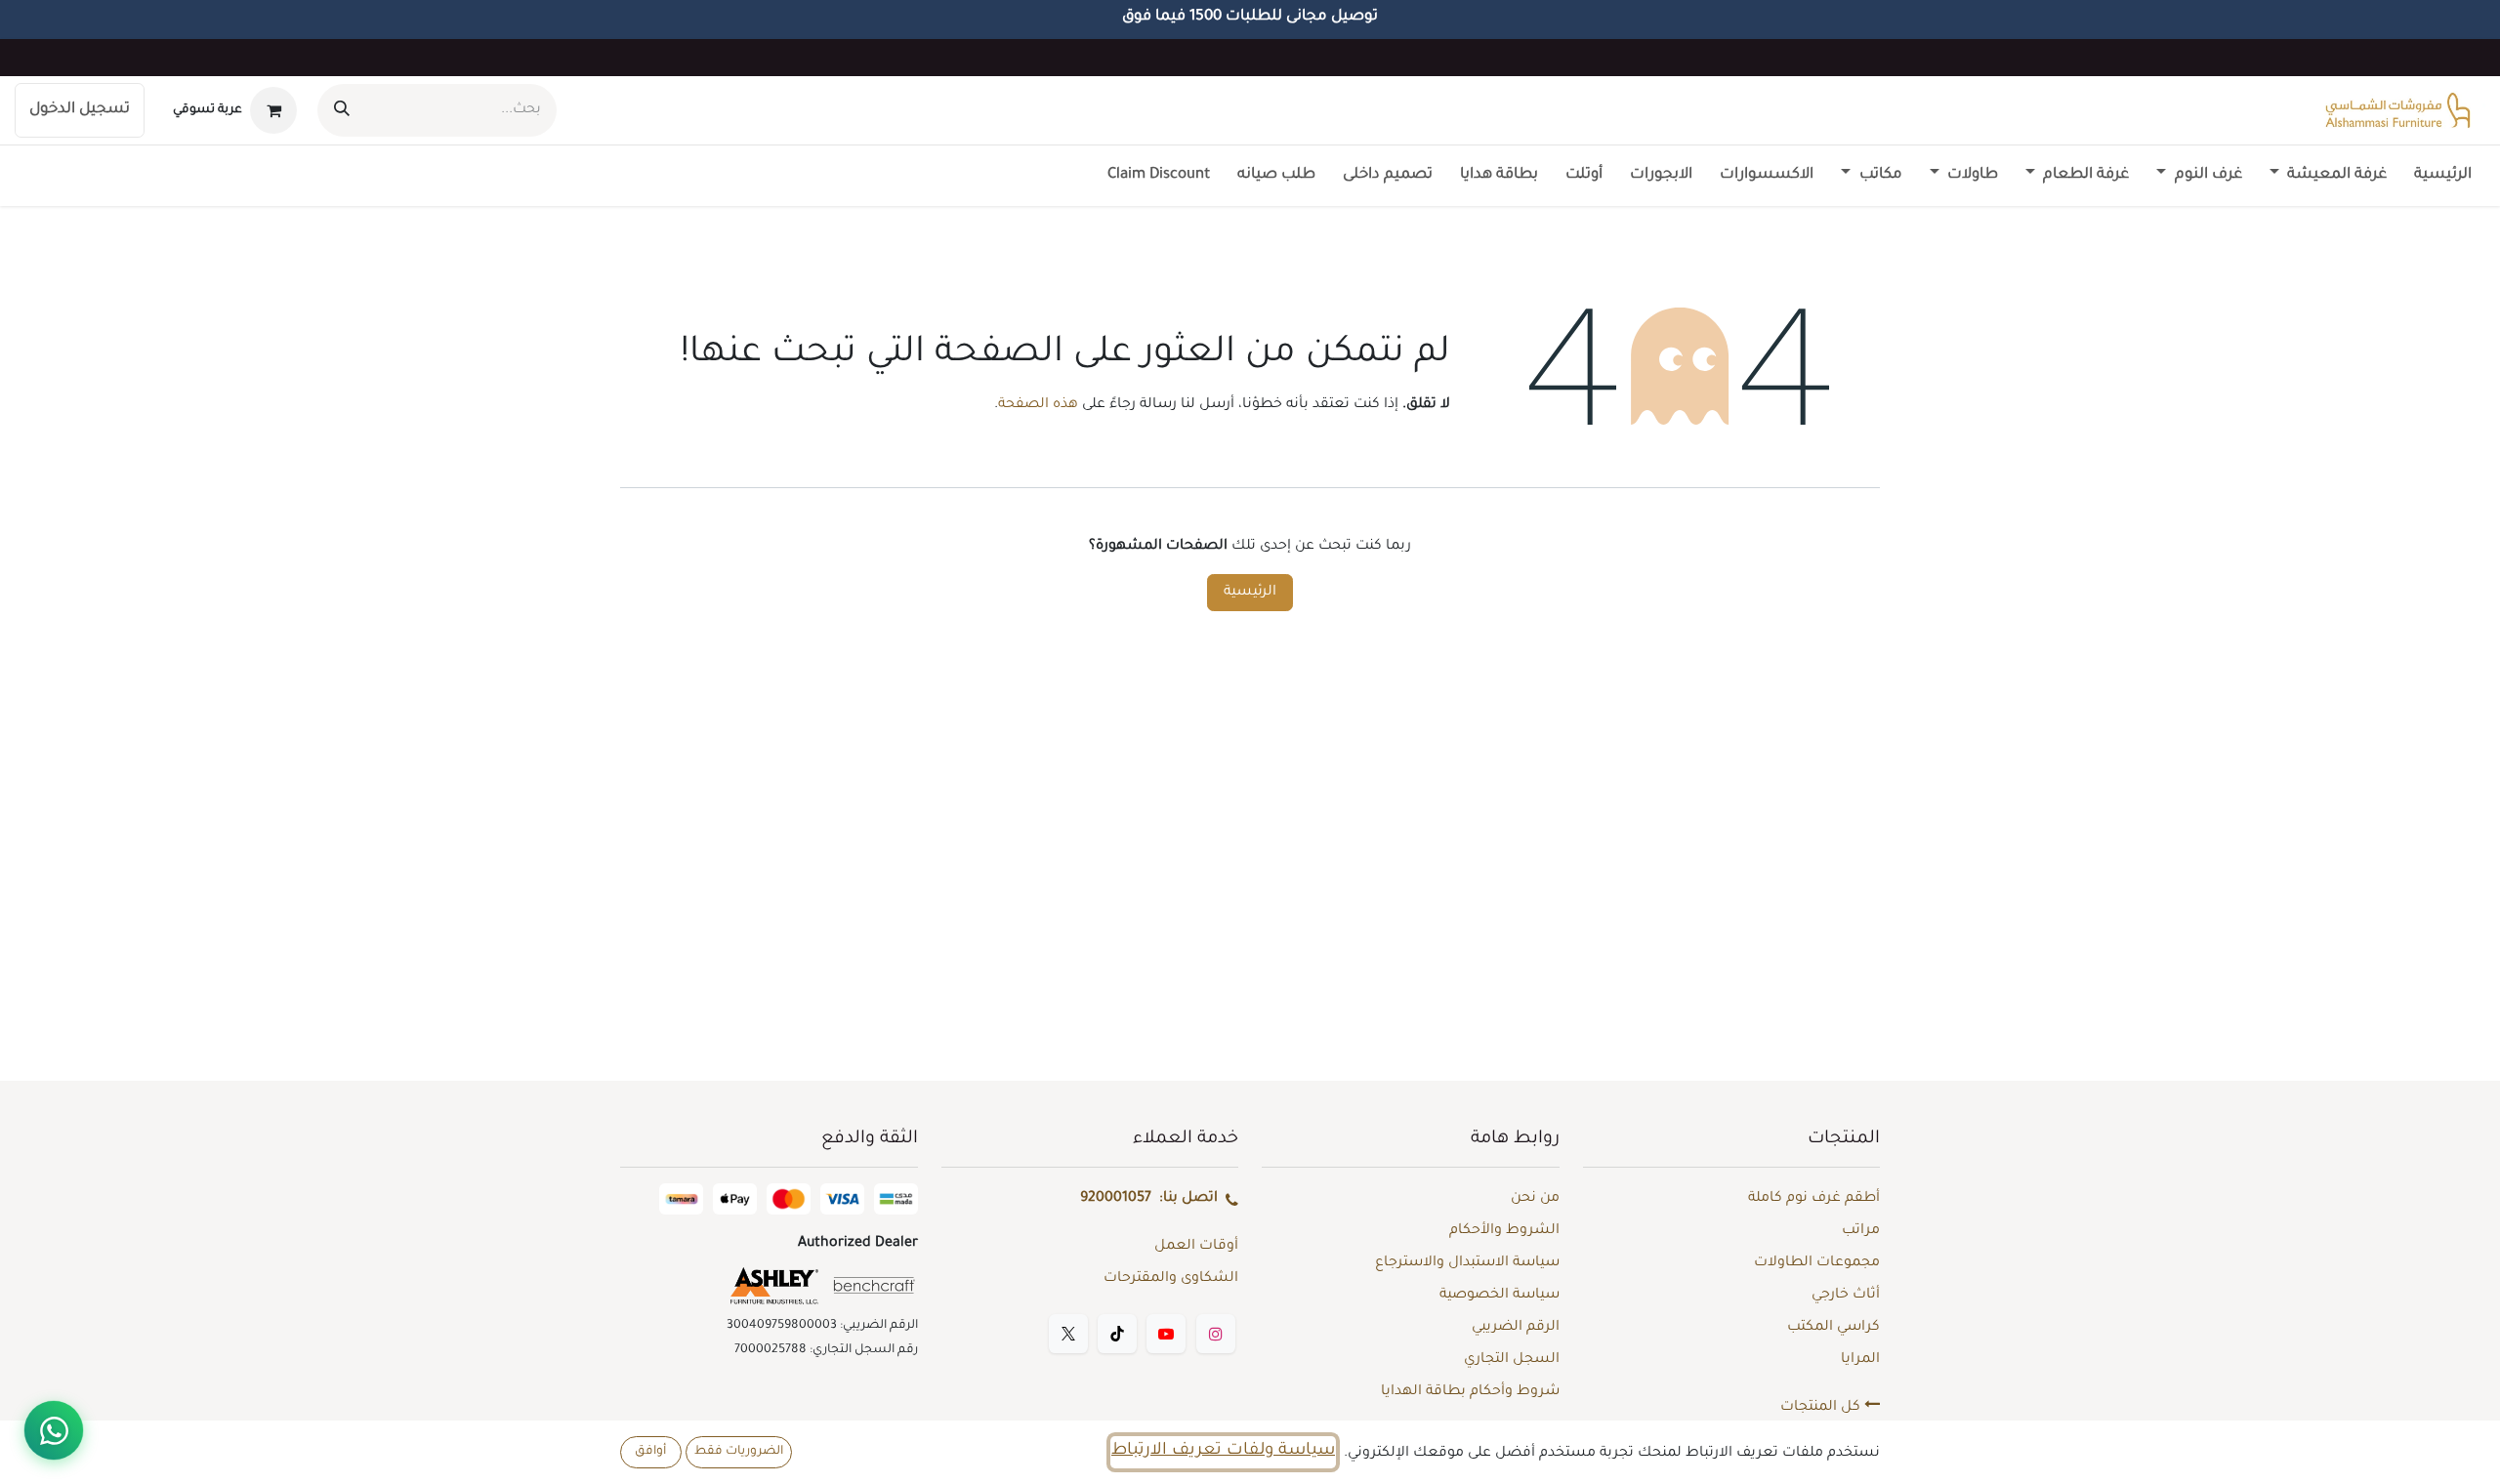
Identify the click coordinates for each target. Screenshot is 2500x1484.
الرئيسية (1250, 593)
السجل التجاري (1512, 1360)
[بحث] (342, 110)
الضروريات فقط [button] (739, 1452)
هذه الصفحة (1038, 405)
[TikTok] (1117, 1334)
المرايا (1860, 1360)
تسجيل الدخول (80, 110)
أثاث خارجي (1846, 1296)
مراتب (1861, 1231)
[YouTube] (1166, 1334)
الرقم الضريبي (1516, 1328)
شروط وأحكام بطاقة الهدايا (1470, 1392)
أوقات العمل (1196, 1247)
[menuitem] (2443, 176)
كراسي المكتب (1833, 1328)
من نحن (1535, 1199)
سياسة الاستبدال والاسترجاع (1467, 1263)
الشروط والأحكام (1504, 1231)
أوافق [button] (650, 1452)
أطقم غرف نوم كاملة (1814, 1199)
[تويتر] (1068, 1334)
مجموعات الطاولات (1817, 1263)
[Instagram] (1216, 1334)
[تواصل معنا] (54, 1430)
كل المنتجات (1822, 1408)
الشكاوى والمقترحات (1171, 1279)
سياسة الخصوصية (1500, 1296)
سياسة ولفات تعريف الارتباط (1223, 1451)
